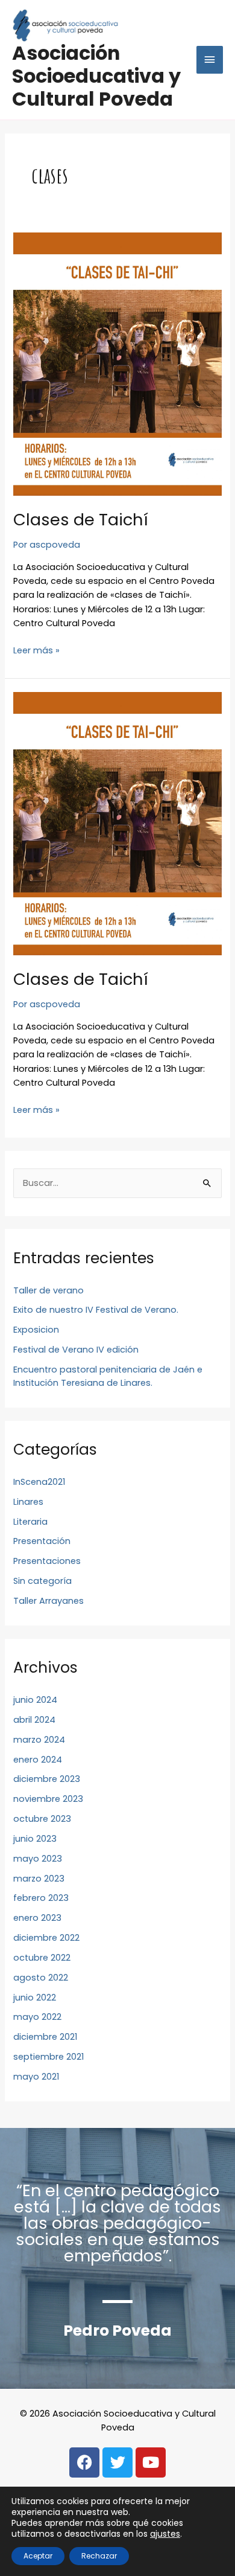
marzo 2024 (39, 1740)
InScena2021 (39, 1482)
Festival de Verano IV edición (76, 1350)
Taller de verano (49, 1290)
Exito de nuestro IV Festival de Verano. (96, 1310)
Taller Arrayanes (49, 1601)
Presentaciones (47, 1561)
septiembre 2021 (49, 2057)
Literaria (30, 1522)
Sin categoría (42, 1581)
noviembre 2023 (48, 1799)
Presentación (42, 1541)
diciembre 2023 (47, 1779)
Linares (28, 1502)
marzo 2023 (39, 1879)
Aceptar (38, 2556)
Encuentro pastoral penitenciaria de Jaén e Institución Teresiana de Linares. (108, 1376)
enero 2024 (38, 1760)
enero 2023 (37, 1918)
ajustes (165, 2534)
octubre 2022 (42, 1958)
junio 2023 (35, 1839)
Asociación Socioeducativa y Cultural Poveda (96, 76)
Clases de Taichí (81, 520)
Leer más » (36, 650)
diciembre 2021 (45, 2037)
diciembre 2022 (46, 1938)
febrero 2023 (41, 1898)
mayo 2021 (36, 2077)
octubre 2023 (42, 1819)
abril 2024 (34, 1720)
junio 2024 (35, 1700)
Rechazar (99, 2556)
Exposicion (36, 1330)
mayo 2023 (38, 1859)
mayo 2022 (37, 2017)
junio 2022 (35, 1998)
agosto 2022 (41, 1978)
